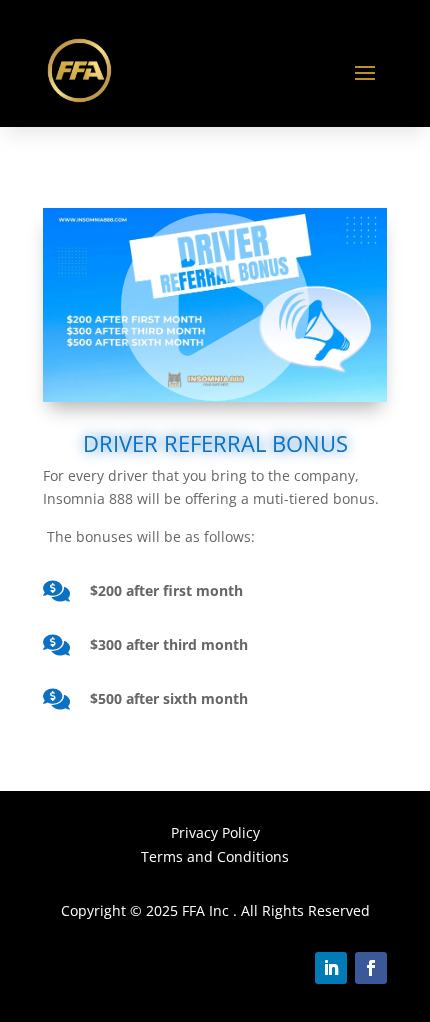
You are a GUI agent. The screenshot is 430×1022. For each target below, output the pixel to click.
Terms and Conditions (215, 856)
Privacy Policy (215, 832)
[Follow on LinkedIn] (331, 968)
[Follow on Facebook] (371, 968)
